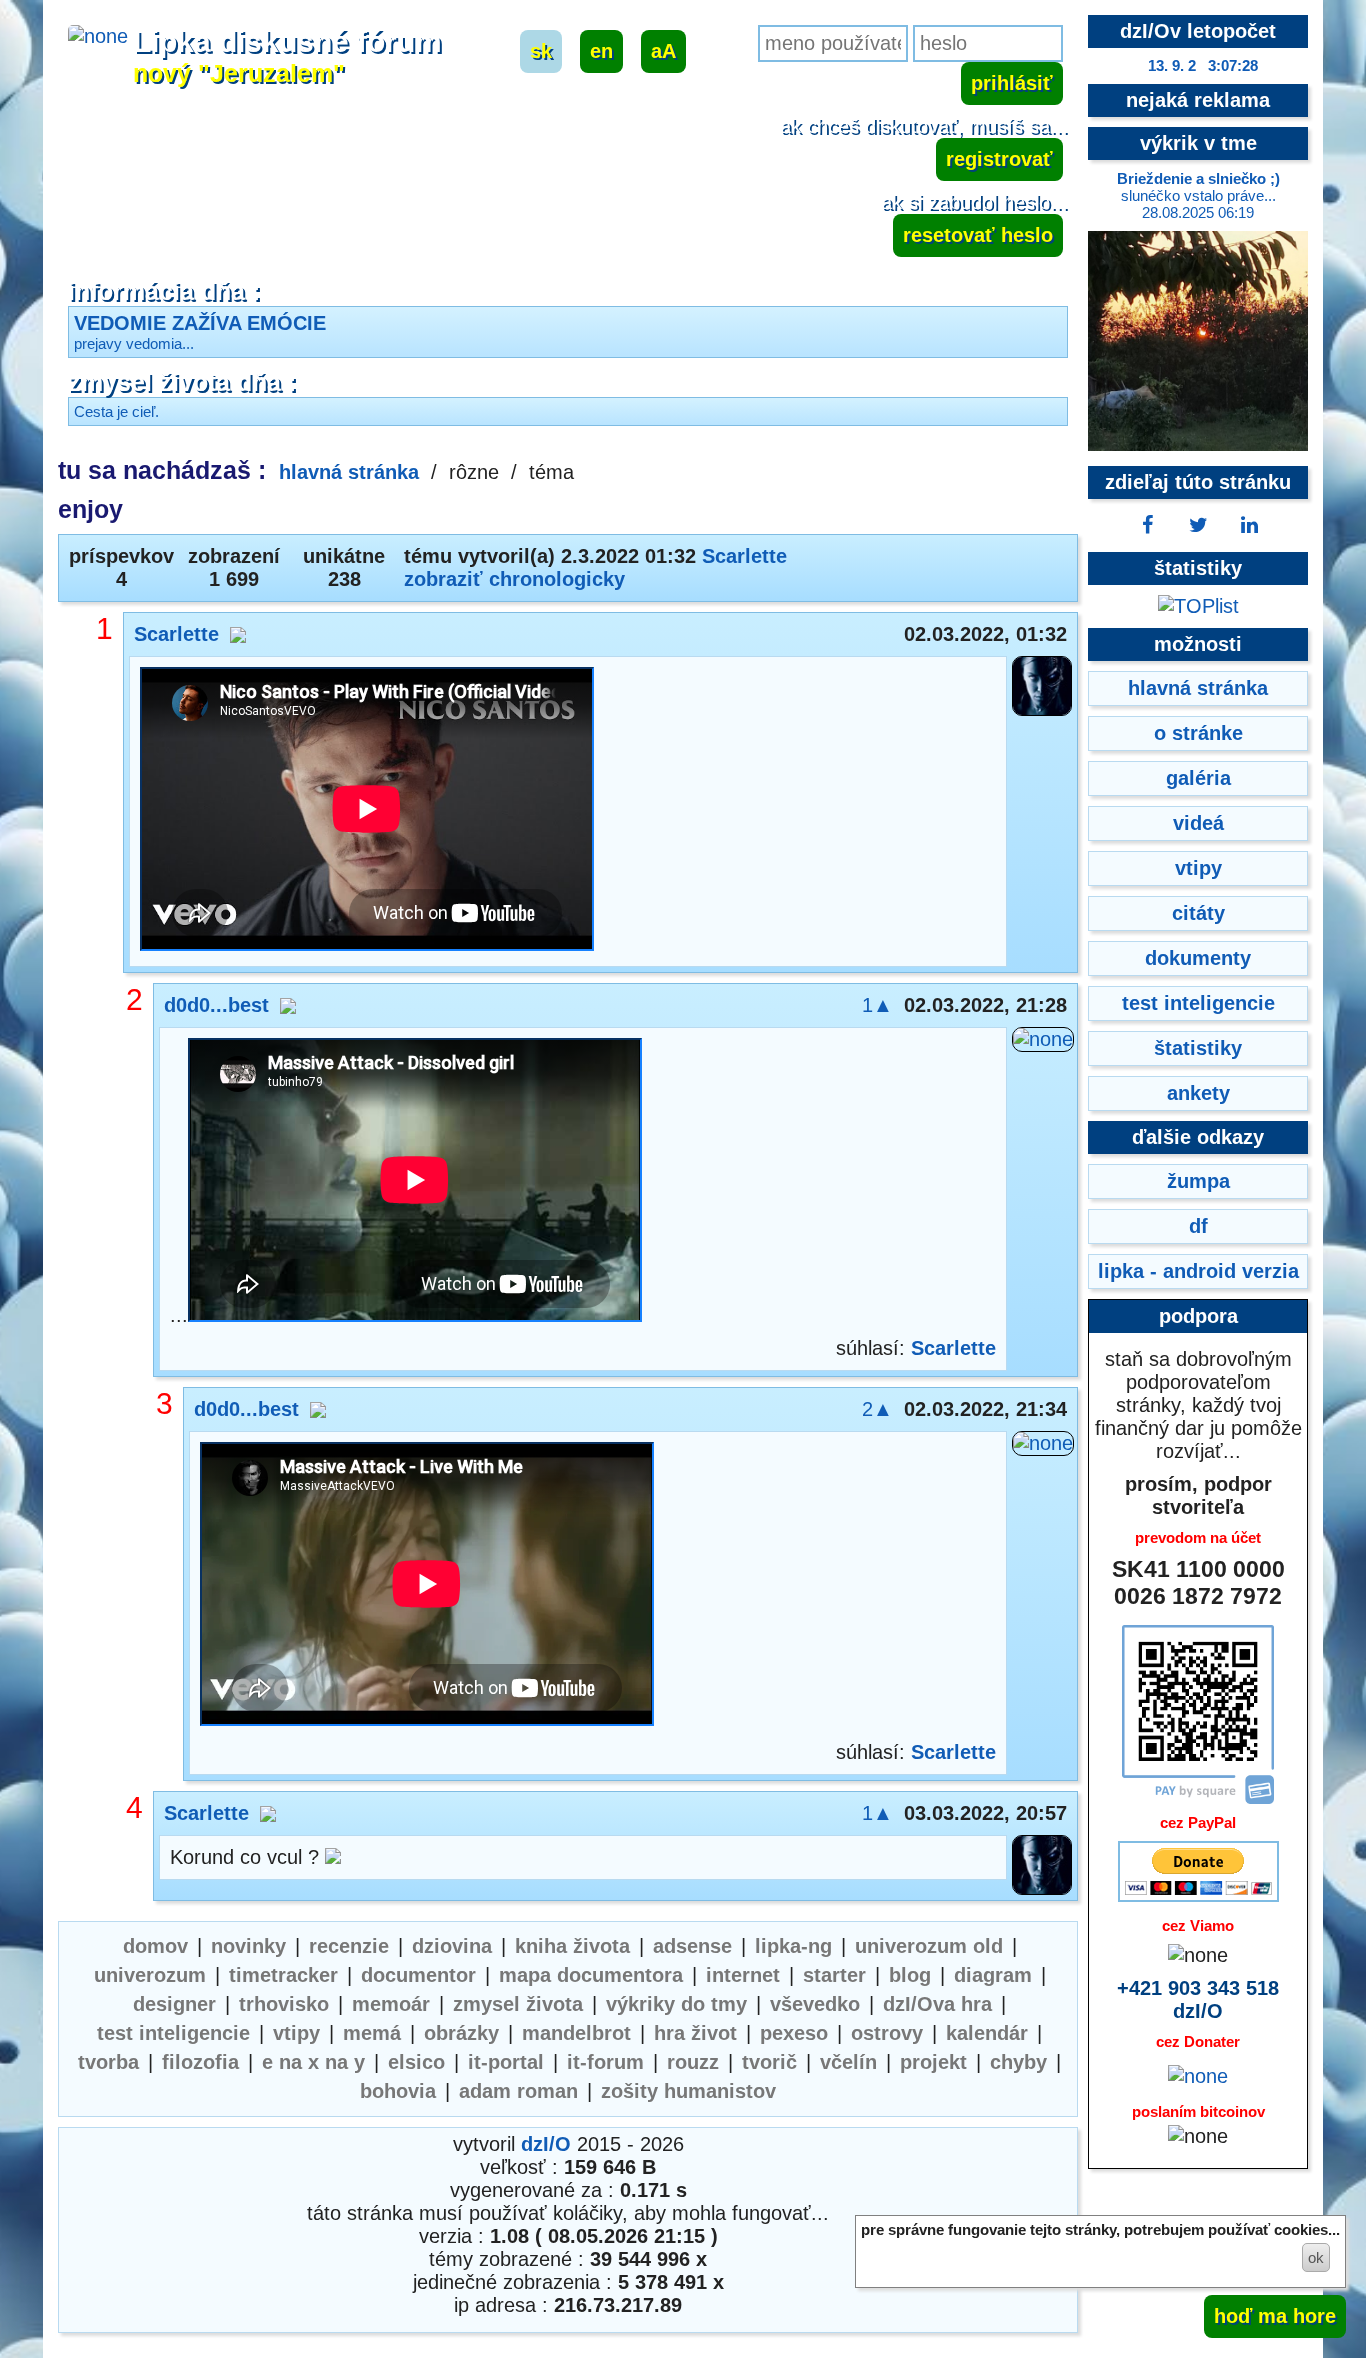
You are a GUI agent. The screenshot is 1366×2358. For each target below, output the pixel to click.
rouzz (693, 2062)
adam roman (518, 2091)
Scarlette (744, 556)
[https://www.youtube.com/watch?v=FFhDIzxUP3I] (367, 811)
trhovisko (284, 2004)
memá (372, 2033)
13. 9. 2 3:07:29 (1203, 65)
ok (1316, 2257)
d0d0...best (216, 1005)
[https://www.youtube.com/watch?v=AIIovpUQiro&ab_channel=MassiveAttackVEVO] (427, 1586)
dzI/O (546, 2144)
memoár (391, 2004)
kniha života (572, 1946)
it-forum (605, 2062)
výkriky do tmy (676, 2004)
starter (834, 1975)
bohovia (398, 2091)
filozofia (200, 2062)
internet (743, 1975)
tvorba (108, 2062)
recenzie (349, 1946)
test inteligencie (173, 2033)
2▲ (877, 1409)
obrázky (461, 2033)
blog (910, 1975)
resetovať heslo (978, 235)
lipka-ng (793, 1946)
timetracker (283, 1975)
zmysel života (518, 2004)
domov (155, 1946)
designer (174, 2004)
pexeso (794, 2033)
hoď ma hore (1275, 2316)
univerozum (150, 1975)
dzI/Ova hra (937, 2004)
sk (541, 51)
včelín (848, 2062)
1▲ (877, 1005)
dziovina (452, 1946)
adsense (692, 1946)
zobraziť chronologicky (514, 579)
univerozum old (929, 1946)
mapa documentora (591, 1975)
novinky (248, 1946)
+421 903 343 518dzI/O (1198, 1999)
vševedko (815, 2004)
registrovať (999, 159)
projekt (933, 2062)
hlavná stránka (349, 472)
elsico (416, 2062)
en (601, 51)
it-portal (506, 2062)
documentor (418, 1975)
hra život (695, 2033)
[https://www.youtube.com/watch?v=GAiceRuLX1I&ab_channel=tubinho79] (415, 1182)
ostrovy (887, 2033)
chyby (1018, 2062)
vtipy (296, 2033)
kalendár (987, 2033)
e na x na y (313, 2062)
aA (663, 51)
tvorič (769, 2062)
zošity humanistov (688, 2091)
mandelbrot (576, 2033)
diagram (993, 1975)
